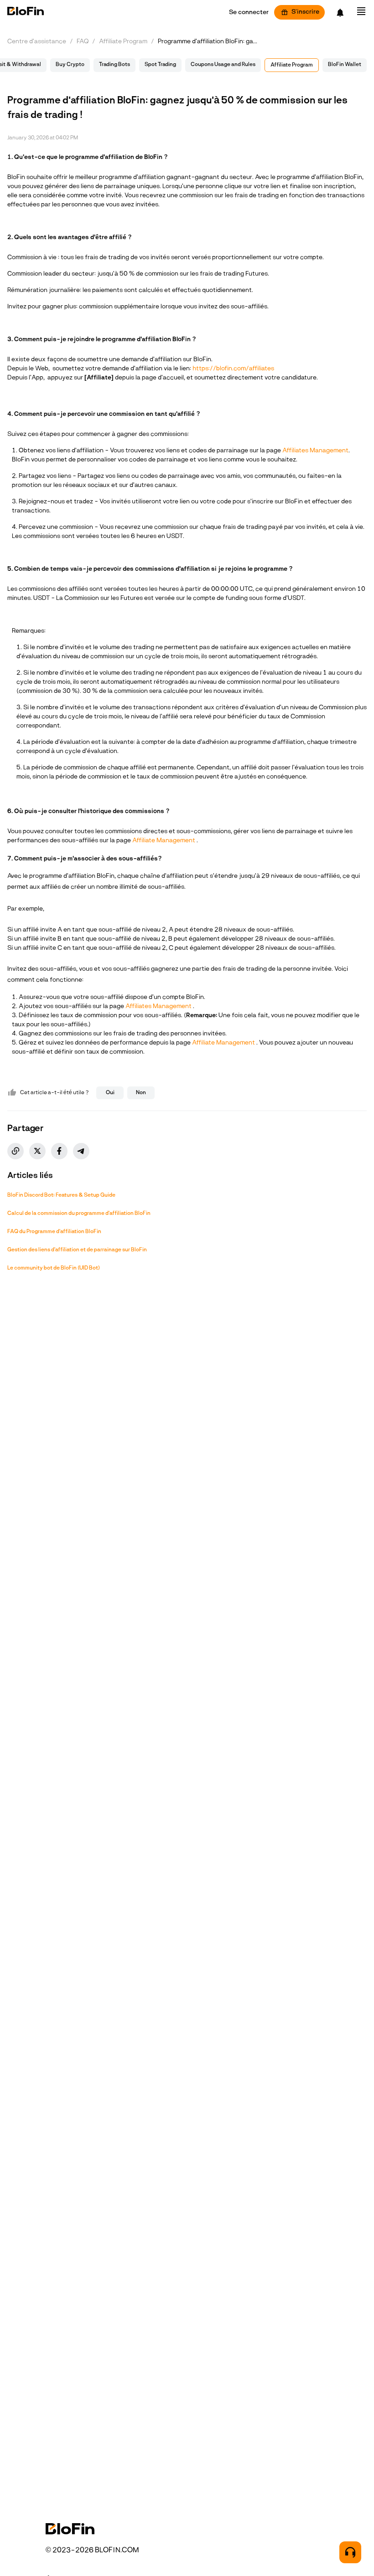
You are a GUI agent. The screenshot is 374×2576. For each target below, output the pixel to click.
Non (141, 1093)
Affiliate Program (123, 42)
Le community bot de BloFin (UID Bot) (54, 1268)
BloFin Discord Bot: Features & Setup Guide (61, 1195)
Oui (110, 1093)
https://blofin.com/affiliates (233, 369)
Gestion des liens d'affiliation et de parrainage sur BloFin (77, 1250)
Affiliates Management (315, 451)
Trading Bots (114, 65)
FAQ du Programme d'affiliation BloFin (54, 1232)
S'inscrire (305, 12)
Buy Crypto (70, 65)
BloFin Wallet (345, 65)
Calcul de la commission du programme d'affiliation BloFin (79, 1214)
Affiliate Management (164, 841)
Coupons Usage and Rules (223, 65)
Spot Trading (160, 65)
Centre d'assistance (37, 42)
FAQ (83, 42)
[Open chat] (350, 2552)
